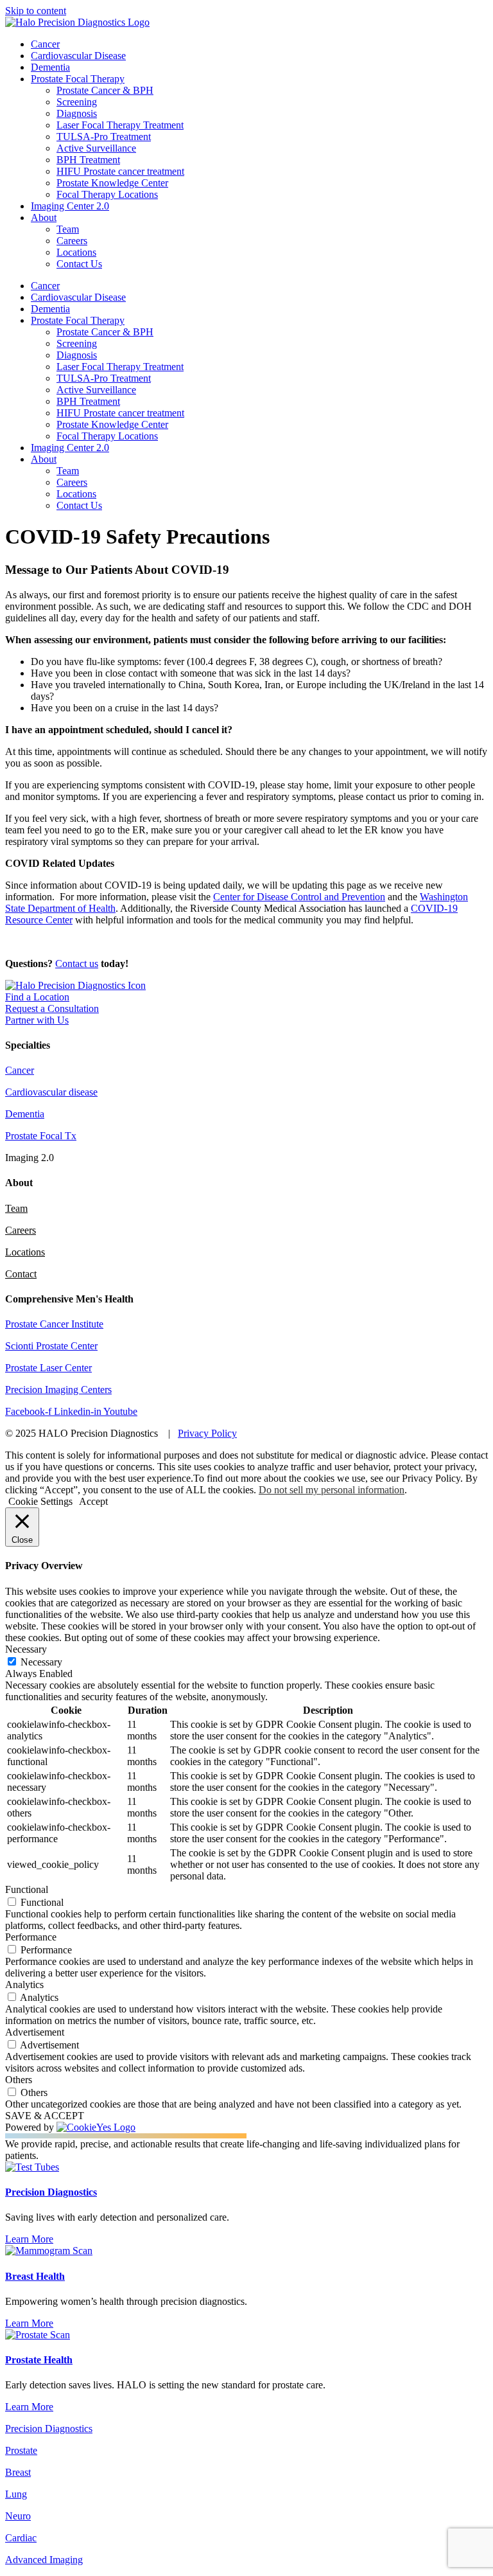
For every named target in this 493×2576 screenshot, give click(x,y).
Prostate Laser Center (48, 1368)
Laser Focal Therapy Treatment (120, 125)
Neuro (18, 2516)
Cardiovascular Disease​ (78, 56)
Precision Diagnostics (51, 2192)
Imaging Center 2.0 (70, 206)
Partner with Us (37, 1020)
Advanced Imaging (44, 2560)
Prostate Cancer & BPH (105, 90)
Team (68, 229)
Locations (76, 252)
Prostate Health (39, 2360)
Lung (16, 2494)
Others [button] (19, 2080)
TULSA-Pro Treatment (104, 137)
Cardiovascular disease (51, 1092)
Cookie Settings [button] (40, 1501)
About (44, 218)
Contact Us (79, 264)
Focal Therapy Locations (107, 194)
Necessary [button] (26, 1649)
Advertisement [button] (35, 2032)
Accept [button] (93, 1501)
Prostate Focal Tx (41, 1136)
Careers (72, 241)
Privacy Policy (207, 1433)
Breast (18, 2472)
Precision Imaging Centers (58, 1390)
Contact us (77, 964)
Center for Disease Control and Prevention (299, 897)
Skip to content (36, 11)
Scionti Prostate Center (51, 1346)
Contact (21, 1274)
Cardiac (21, 2538)
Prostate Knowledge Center (112, 183)
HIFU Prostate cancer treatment (120, 171)
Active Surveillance (96, 148)
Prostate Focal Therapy (78, 79)
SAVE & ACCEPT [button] (45, 2116)
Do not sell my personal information (332, 1490)
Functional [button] (27, 1889)
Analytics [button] (24, 1985)
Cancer (45, 44)
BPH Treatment (88, 160)
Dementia (50, 67)
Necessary (41, 1662)
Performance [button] (31, 1937)
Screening (77, 102)
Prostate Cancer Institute (54, 1324)
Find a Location (37, 997)
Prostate (21, 2450)
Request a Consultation (52, 1008)
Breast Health (35, 2276)
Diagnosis (77, 113)
